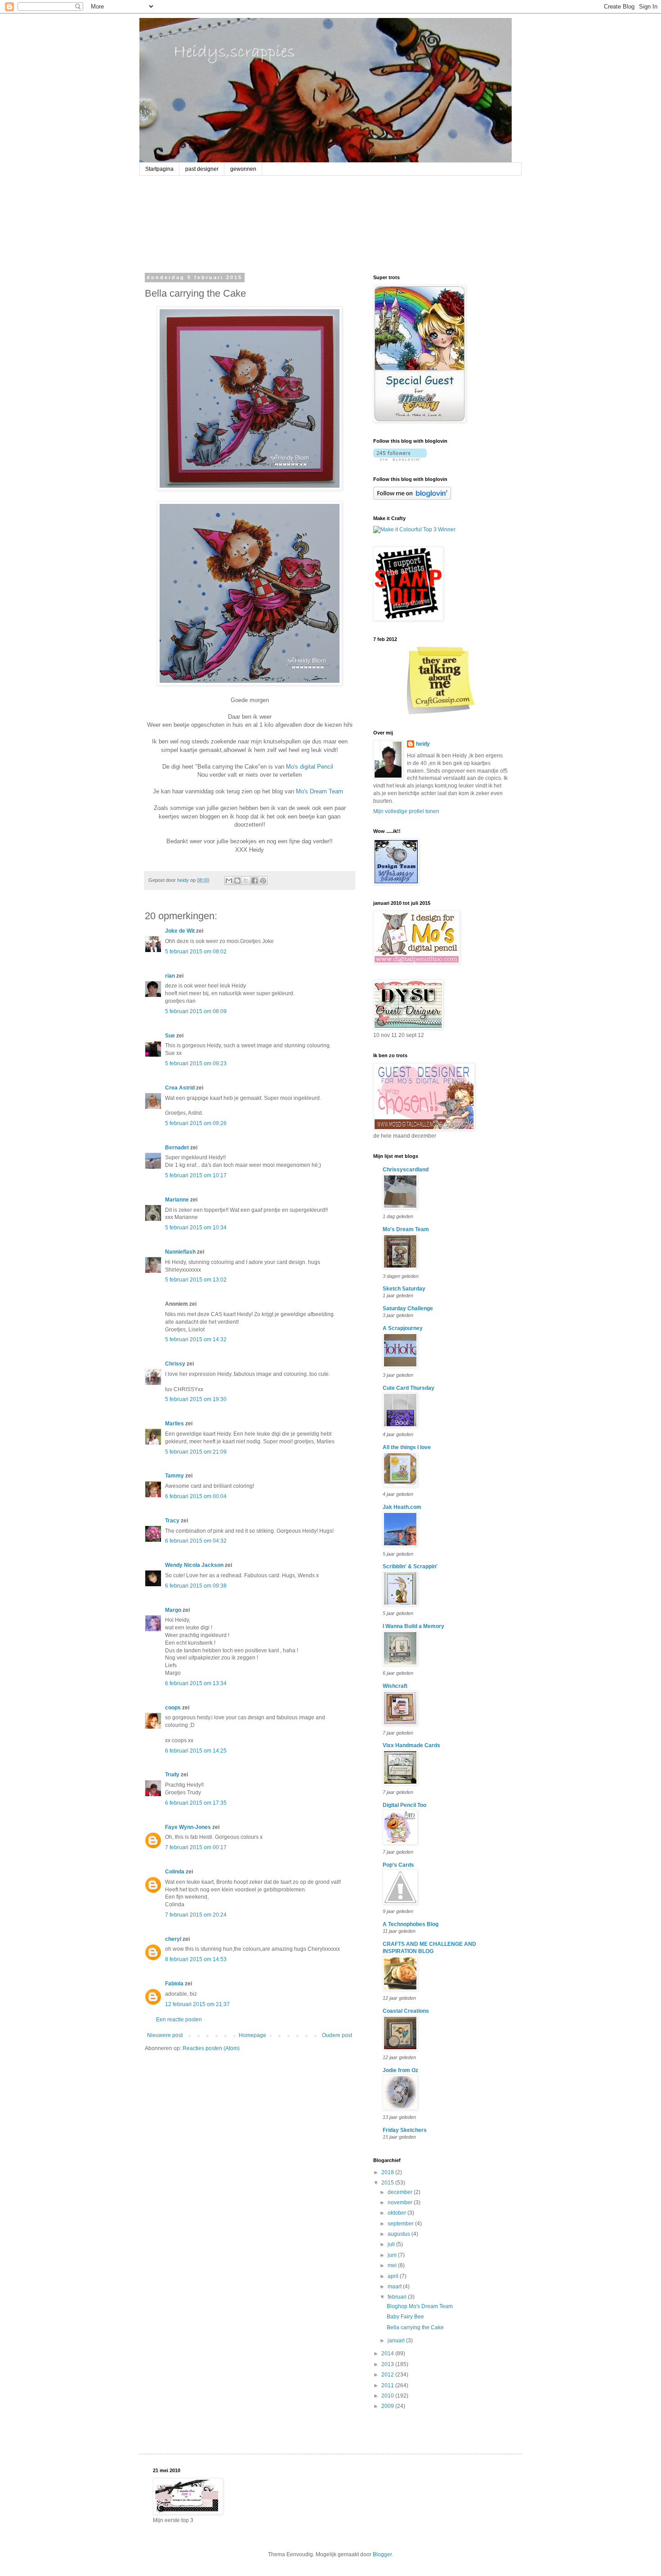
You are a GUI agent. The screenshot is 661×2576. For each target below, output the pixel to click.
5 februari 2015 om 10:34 (196, 1228)
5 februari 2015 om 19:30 (196, 1399)
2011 (388, 2385)
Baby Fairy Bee (405, 2317)
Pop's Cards (398, 1865)
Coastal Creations (406, 2011)
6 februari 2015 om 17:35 (196, 1803)
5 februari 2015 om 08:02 (196, 952)
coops (173, 1708)
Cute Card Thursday (409, 1388)
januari (397, 2340)
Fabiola (174, 1984)
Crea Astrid (180, 1088)
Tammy (174, 1476)
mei (393, 2265)
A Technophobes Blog (411, 1924)
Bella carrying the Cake (415, 2327)
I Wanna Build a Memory (413, 1626)
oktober (397, 2213)
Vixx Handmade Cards (411, 1745)
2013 (388, 2364)
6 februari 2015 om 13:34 (196, 1683)
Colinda (175, 1872)
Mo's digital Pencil (310, 767)
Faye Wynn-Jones (188, 1827)
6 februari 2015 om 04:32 (196, 1541)
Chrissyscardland (406, 1170)
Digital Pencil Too (404, 1805)
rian (170, 976)
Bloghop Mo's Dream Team (420, 2306)
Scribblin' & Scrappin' (410, 1566)
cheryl (173, 1939)
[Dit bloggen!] (237, 881)
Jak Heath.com (402, 1507)
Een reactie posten (179, 2020)
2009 (388, 2406)
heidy (423, 744)
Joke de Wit (180, 931)
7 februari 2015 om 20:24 (196, 1915)
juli (392, 2244)
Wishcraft (395, 1686)
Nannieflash (180, 1252)
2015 (388, 2183)
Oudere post (337, 2035)
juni (393, 2255)
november (401, 2202)
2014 (388, 2354)
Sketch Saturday (404, 1289)
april (394, 2276)
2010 (388, 2396)
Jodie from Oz (400, 2070)
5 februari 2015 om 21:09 (196, 1452)
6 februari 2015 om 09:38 (196, 1586)
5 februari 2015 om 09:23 (196, 1063)
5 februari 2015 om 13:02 (196, 1280)
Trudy (172, 1775)
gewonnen (243, 169)
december (401, 2192)
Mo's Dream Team (319, 791)
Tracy (172, 1521)
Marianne (177, 1200)
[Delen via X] (246, 881)
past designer (202, 169)
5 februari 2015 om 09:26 (196, 1123)
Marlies (174, 1424)
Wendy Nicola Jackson (194, 1565)
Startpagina (159, 169)
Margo (173, 1610)
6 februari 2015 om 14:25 (196, 1751)
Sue (170, 1036)
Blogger (382, 2554)
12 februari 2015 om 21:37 (197, 2004)
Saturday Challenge (408, 1308)
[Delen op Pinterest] (263, 881)
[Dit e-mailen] (229, 881)
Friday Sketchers (405, 2130)
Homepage (252, 2035)
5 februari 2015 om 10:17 (196, 1175)
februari (398, 2297)
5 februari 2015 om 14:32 (196, 1339)
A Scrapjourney (403, 1328)
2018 (388, 2172)
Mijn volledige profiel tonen (406, 811)
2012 (388, 2375)
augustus (400, 2234)
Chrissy (175, 1364)
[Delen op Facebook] (255, 881)
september (401, 2224)
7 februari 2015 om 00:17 (196, 1847)
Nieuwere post (165, 2035)
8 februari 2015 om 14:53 (196, 1959)
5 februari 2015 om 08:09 (196, 1011)
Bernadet (177, 1148)
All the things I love (407, 1447)
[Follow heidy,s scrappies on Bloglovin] (400, 459)
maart (395, 2287)
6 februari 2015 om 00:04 (196, 1496)
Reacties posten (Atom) (211, 2048)
